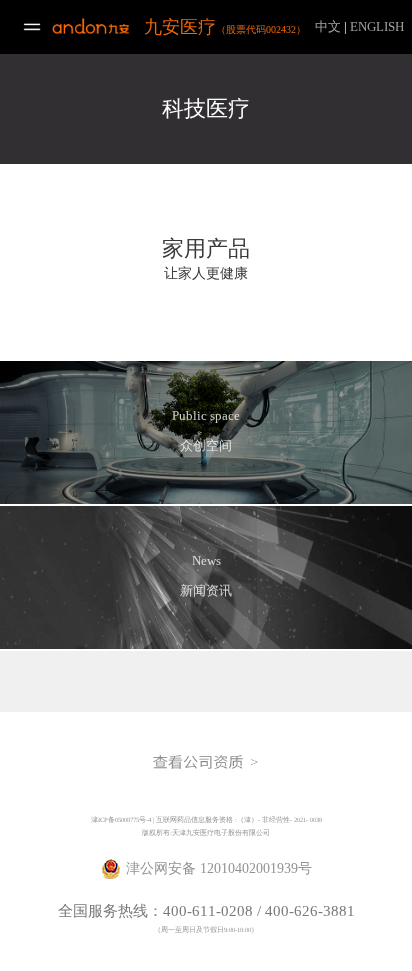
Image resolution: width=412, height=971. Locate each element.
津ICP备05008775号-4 (121, 819)
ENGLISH (377, 26)
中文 (328, 26)
